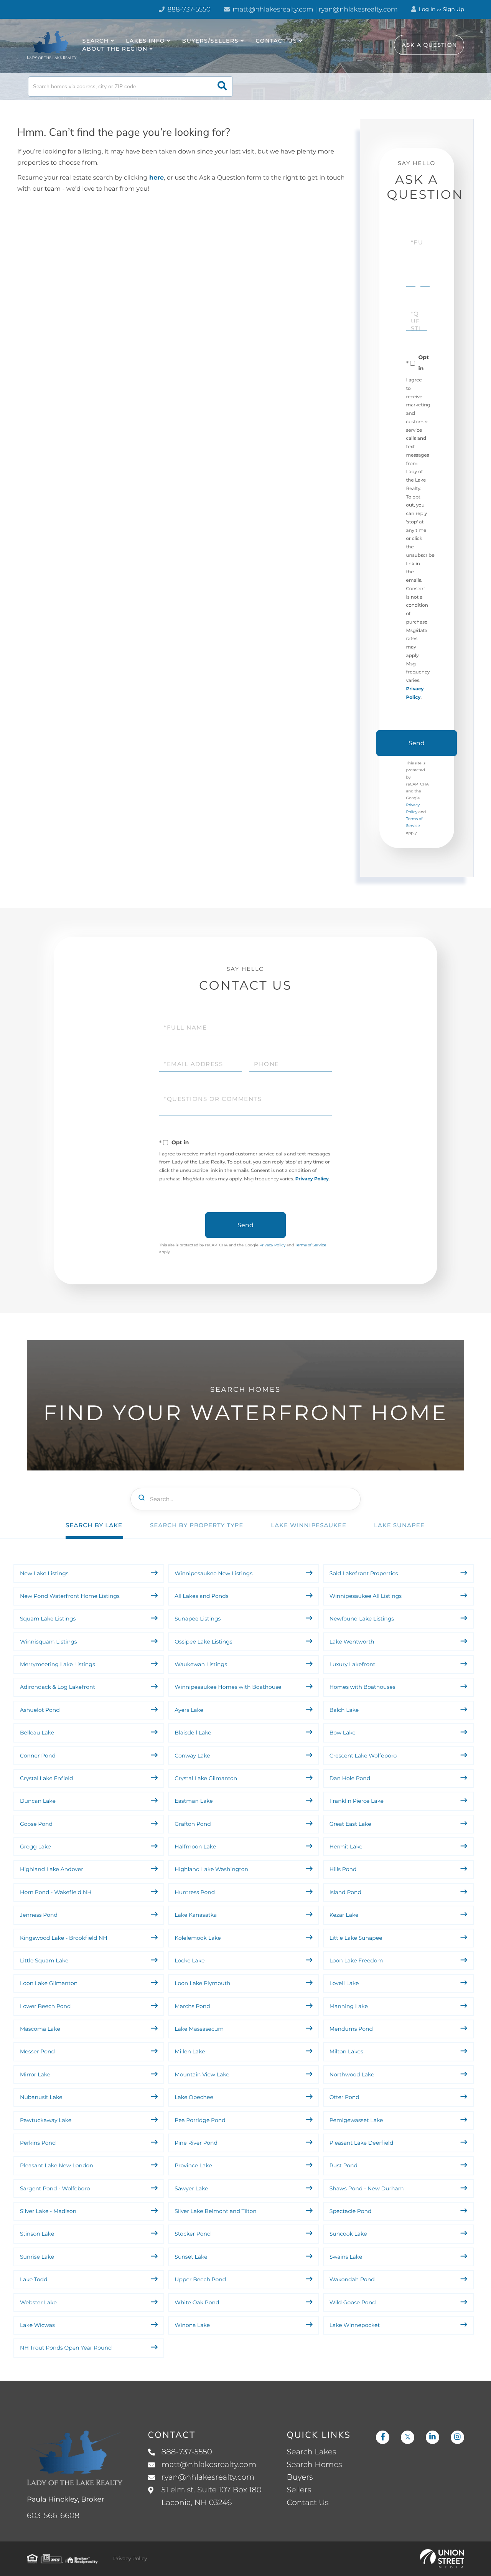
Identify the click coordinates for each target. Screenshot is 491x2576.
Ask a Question (430, 45)
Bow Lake (343, 1733)
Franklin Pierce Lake (357, 1801)
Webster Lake (38, 2302)
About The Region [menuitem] (115, 49)
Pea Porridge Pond (200, 2120)
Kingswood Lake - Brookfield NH (64, 1938)
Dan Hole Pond (350, 1778)
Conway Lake (192, 1756)
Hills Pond (343, 1869)
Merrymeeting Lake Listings (58, 1664)
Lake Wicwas (37, 2325)
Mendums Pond (351, 2029)
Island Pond (345, 1892)
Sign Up (453, 9)
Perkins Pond (38, 2143)
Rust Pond (344, 2165)
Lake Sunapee (399, 1525)
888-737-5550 (188, 10)
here (157, 178)
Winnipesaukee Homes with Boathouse (228, 1687)
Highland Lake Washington (211, 1869)
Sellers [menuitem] (299, 2490)
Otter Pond (344, 2097)
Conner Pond (38, 1756)
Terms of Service (311, 1245)
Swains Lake (346, 2257)
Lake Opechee (194, 2097)
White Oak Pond (197, 2302)
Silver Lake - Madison (48, 2211)
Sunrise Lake (37, 2257)
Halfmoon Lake (195, 1847)
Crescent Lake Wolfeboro (363, 1756)
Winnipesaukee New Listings (213, 1573)
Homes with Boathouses (362, 1687)
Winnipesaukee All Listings (366, 1596)
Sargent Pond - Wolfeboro (55, 2188)
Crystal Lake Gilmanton (206, 1778)
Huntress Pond (195, 1892)
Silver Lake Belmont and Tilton (215, 2211)
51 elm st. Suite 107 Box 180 (212, 2496)
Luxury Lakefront (353, 1664)
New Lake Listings (44, 1573)
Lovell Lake (344, 1983)
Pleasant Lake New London (57, 2165)
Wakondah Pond (352, 2279)
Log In (427, 9)
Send (417, 743)
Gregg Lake (35, 1847)
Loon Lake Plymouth (202, 1983)
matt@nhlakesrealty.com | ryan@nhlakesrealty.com (314, 10)
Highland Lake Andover (52, 1869)
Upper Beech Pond (200, 2279)
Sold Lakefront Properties (364, 1573)
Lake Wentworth (352, 1642)
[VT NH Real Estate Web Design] (442, 2559)
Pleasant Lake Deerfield (362, 2143)
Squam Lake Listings (48, 1619)
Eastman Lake (194, 1801)
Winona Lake (192, 2325)
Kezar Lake (344, 1915)
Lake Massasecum (199, 2029)
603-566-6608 (53, 2516)
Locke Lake (189, 1960)
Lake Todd (34, 2279)
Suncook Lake (348, 2234)
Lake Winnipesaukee (309, 1525)
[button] (222, 87)
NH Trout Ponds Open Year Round (67, 2348)
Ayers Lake (189, 1710)
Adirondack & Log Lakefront (58, 1687)
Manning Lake (349, 2006)
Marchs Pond (192, 2006)
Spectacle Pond (351, 2211)
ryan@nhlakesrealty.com (208, 2477)
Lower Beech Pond (45, 2006)
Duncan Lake (38, 1801)
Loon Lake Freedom (356, 1960)
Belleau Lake (37, 1733)
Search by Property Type (197, 1525)
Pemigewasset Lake (356, 2120)
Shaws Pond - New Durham (367, 2188)
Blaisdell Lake (193, 1733)
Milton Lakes (346, 2051)
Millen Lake (190, 2051)
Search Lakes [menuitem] (312, 2452)
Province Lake (193, 2165)
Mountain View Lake (202, 2074)
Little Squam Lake (44, 1960)
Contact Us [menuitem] (277, 41)
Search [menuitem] (96, 41)
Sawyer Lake (191, 2188)
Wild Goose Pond (353, 2302)
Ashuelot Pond (40, 1710)
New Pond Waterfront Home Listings (70, 1596)
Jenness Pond (39, 1915)
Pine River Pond (196, 2143)
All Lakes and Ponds (201, 1596)
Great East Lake (350, 1824)
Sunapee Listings (198, 1619)
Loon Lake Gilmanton (49, 1983)
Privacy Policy (312, 1179)
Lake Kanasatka (196, 1915)
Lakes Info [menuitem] (145, 41)
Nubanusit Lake (41, 2097)
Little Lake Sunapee (356, 1938)
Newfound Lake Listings (362, 1619)
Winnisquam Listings (49, 1642)
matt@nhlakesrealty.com (209, 2465)
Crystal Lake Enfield (47, 1778)
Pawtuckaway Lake (46, 2120)
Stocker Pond (193, 2234)
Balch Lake (344, 1710)
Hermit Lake (346, 1847)
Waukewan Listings (201, 1664)
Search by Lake (94, 1525)
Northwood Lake (352, 2074)
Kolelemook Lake (198, 1938)
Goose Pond (36, 1824)
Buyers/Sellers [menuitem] (210, 41)
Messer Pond (37, 2051)
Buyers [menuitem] (300, 2477)
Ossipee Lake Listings (203, 1642)
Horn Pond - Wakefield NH (56, 1892)
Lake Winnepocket (355, 2325)
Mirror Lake (35, 2074)
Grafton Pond (193, 1824)
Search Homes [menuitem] (315, 2465)
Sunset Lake (191, 2257)
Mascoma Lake (40, 2029)
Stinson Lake (37, 2234)
